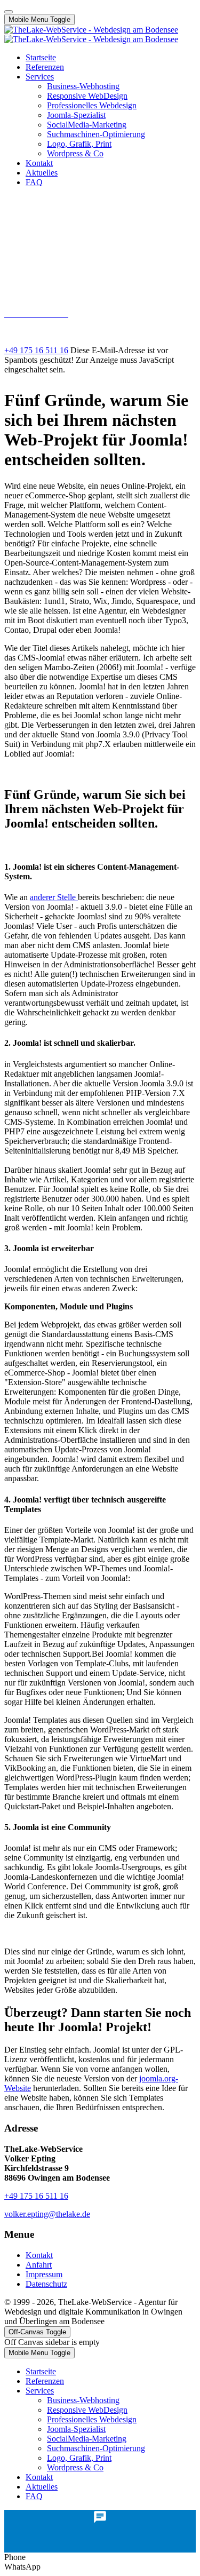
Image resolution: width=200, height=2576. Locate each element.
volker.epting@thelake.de (47, 332)
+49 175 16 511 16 (36, 350)
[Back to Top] (9, 12)
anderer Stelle (54, 897)
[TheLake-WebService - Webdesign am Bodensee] (91, 34)
